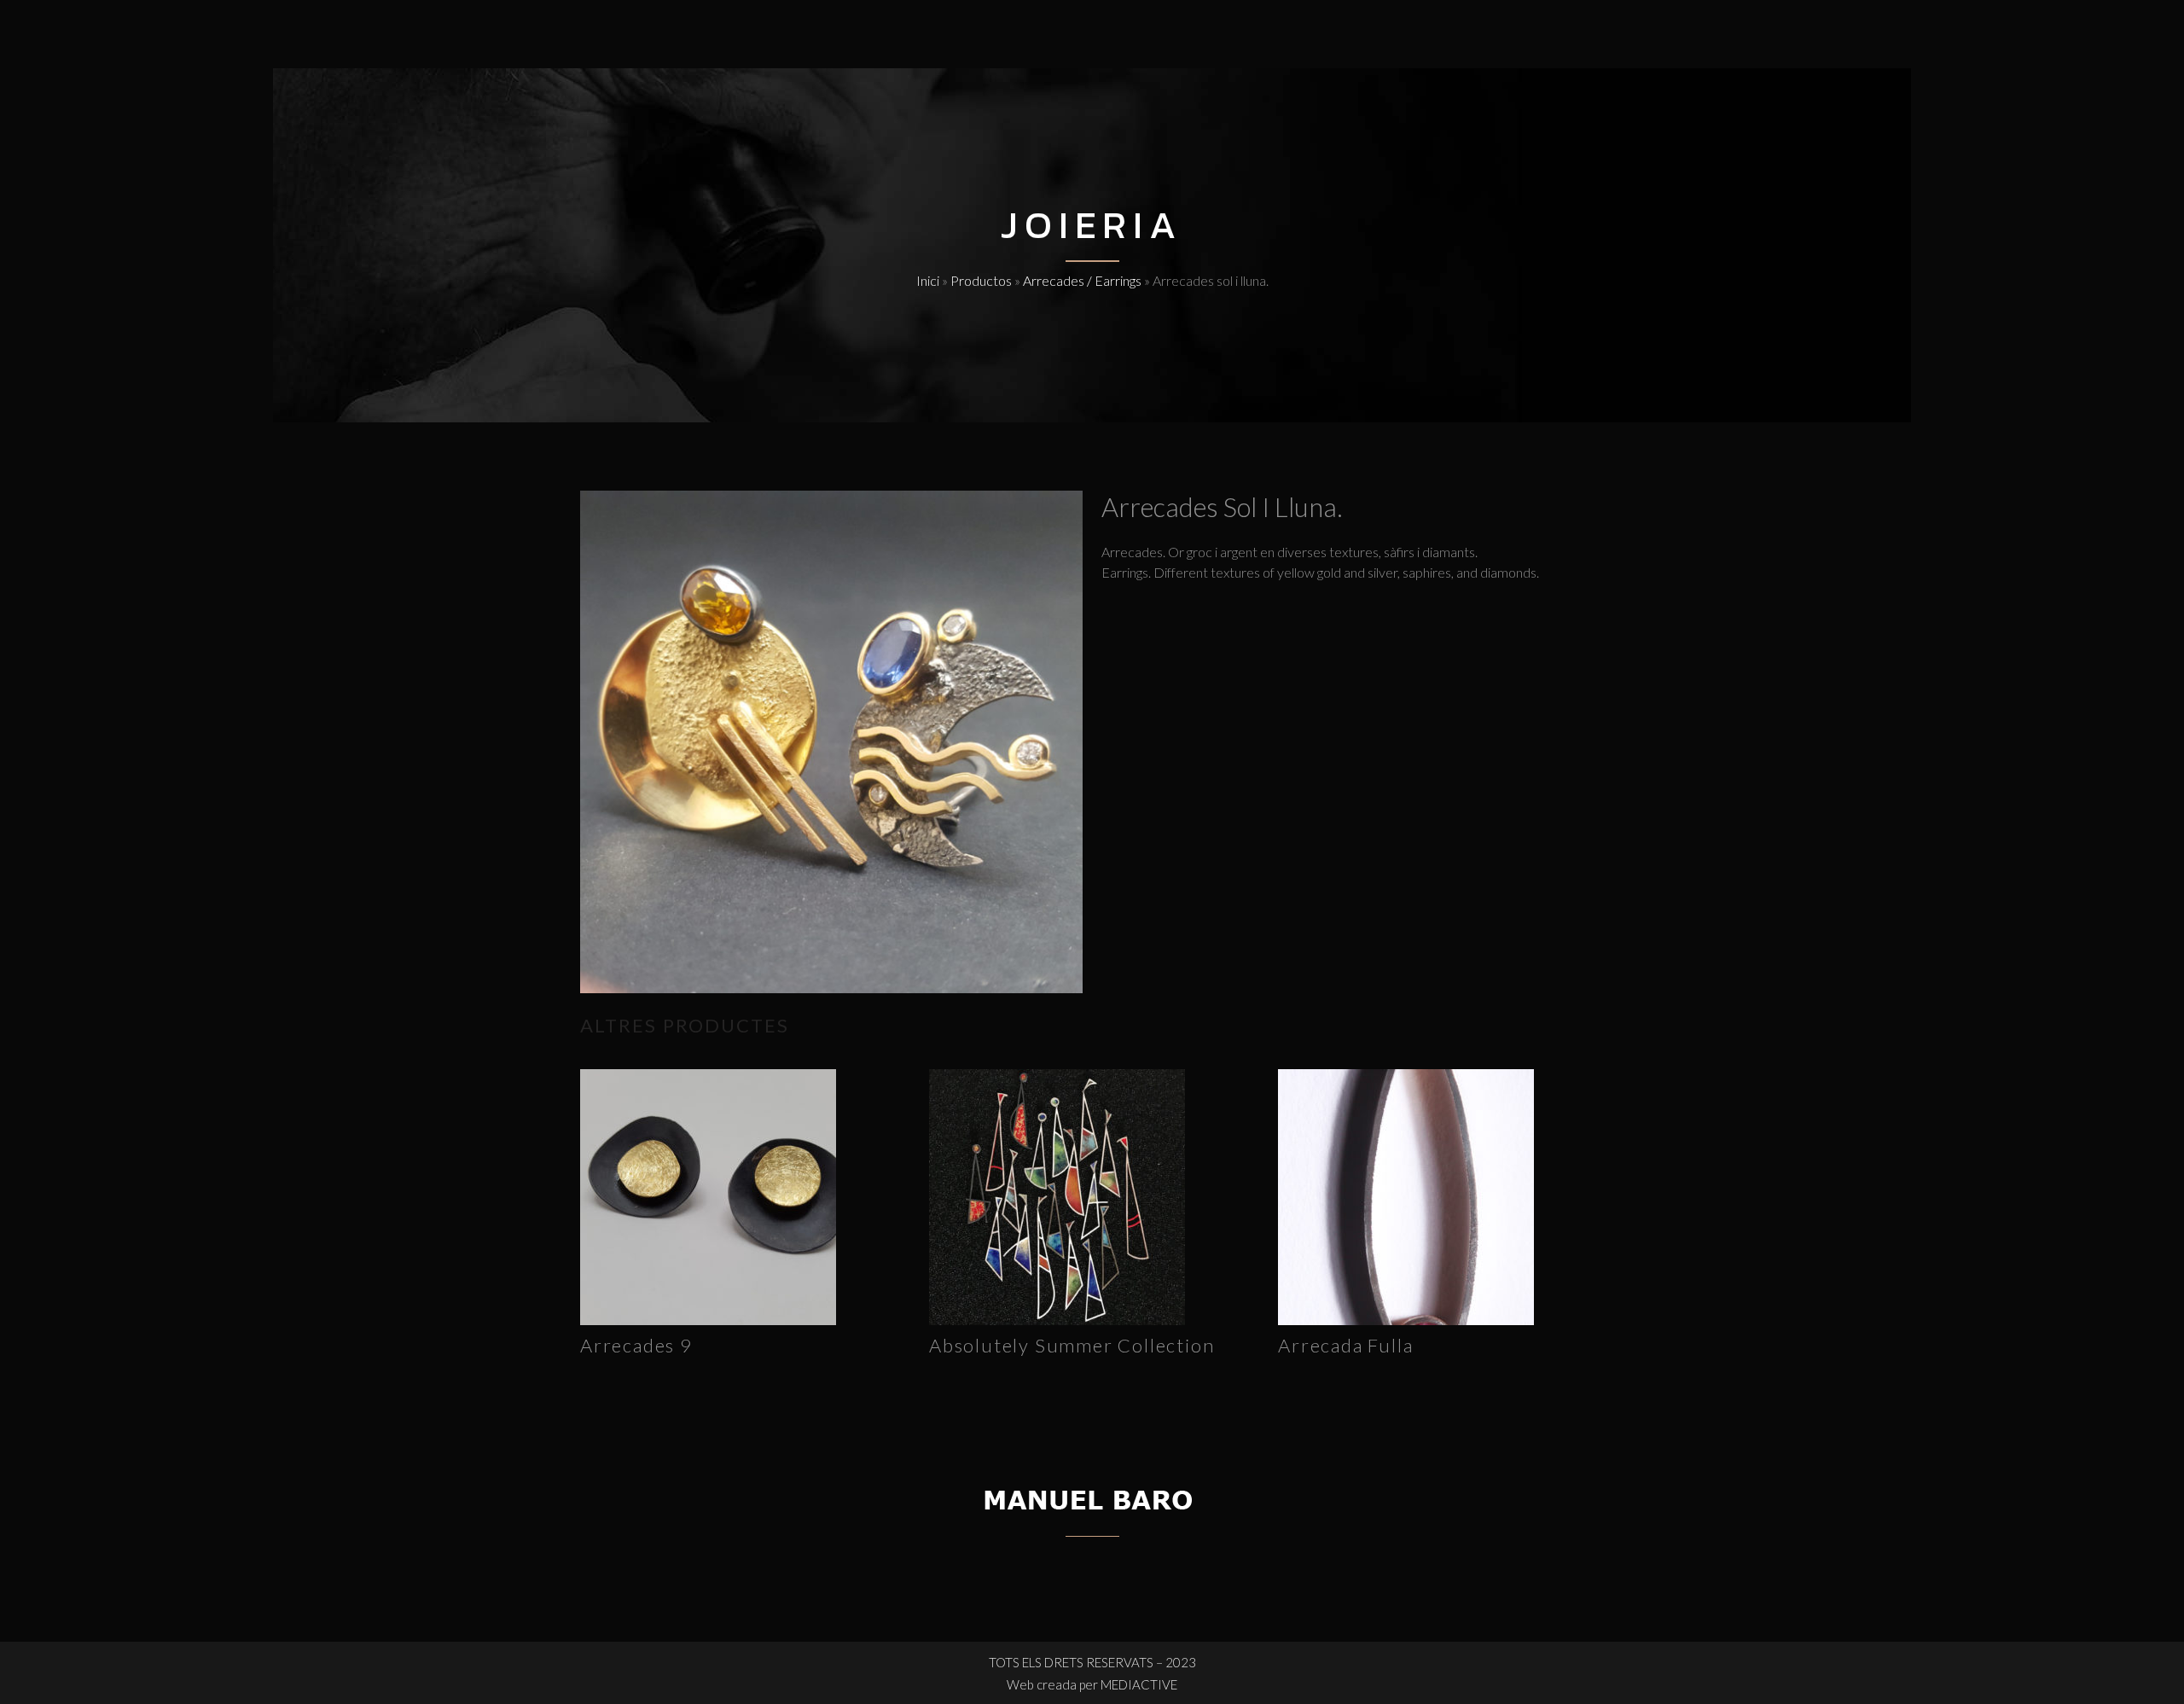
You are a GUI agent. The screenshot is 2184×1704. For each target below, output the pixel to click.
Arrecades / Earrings (1082, 280)
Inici (928, 280)
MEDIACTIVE (1139, 1684)
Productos (981, 280)
